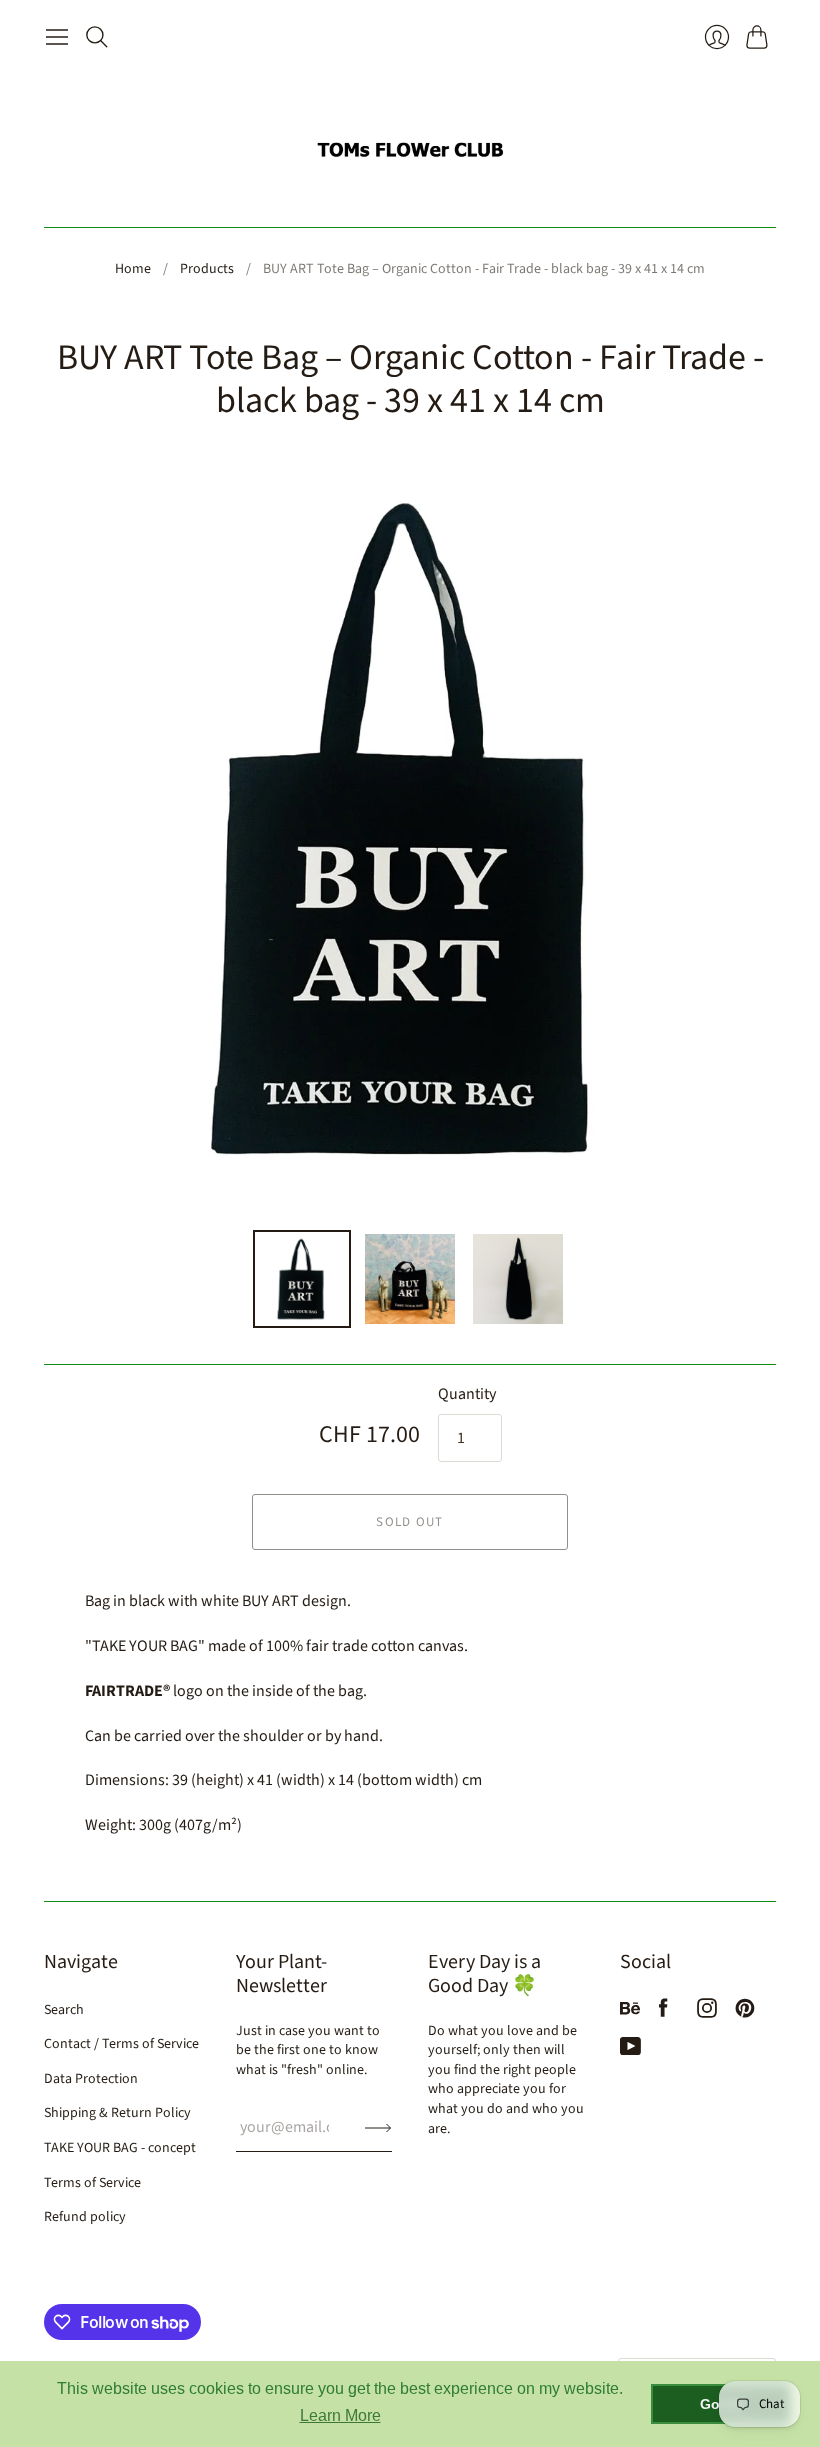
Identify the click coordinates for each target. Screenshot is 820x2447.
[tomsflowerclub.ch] (410, 141)
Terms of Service (92, 2183)
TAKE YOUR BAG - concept (120, 2148)
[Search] (97, 37)
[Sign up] (378, 2127)
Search (64, 2010)
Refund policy (85, 2217)
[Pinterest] (745, 2013)
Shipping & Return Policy (117, 2113)
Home (133, 269)
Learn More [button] (340, 2415)
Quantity (467, 1394)
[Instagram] (707, 2013)
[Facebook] (663, 2013)
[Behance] (630, 2013)
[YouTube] (630, 2051)
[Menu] (57, 37)
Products (207, 269)
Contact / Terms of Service (121, 2044)
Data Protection (91, 2079)
